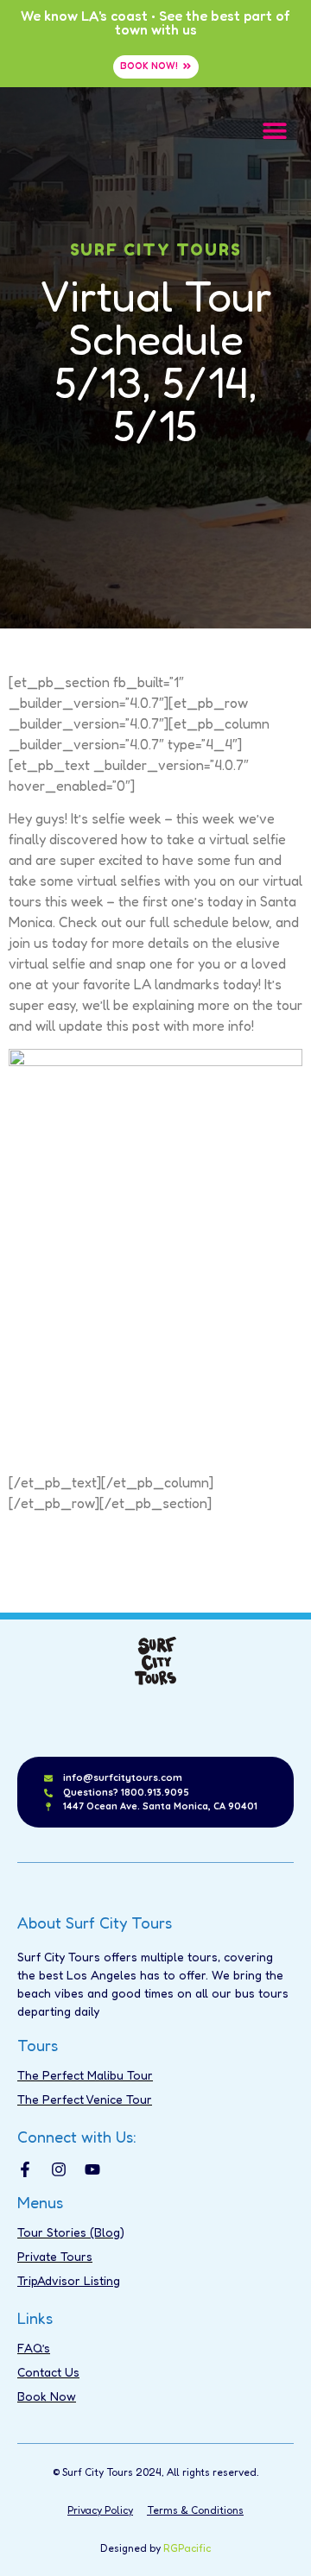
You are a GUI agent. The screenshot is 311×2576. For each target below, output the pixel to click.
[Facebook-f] (25, 2169)
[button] (274, 130)
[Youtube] (92, 2169)
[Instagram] (59, 2169)
